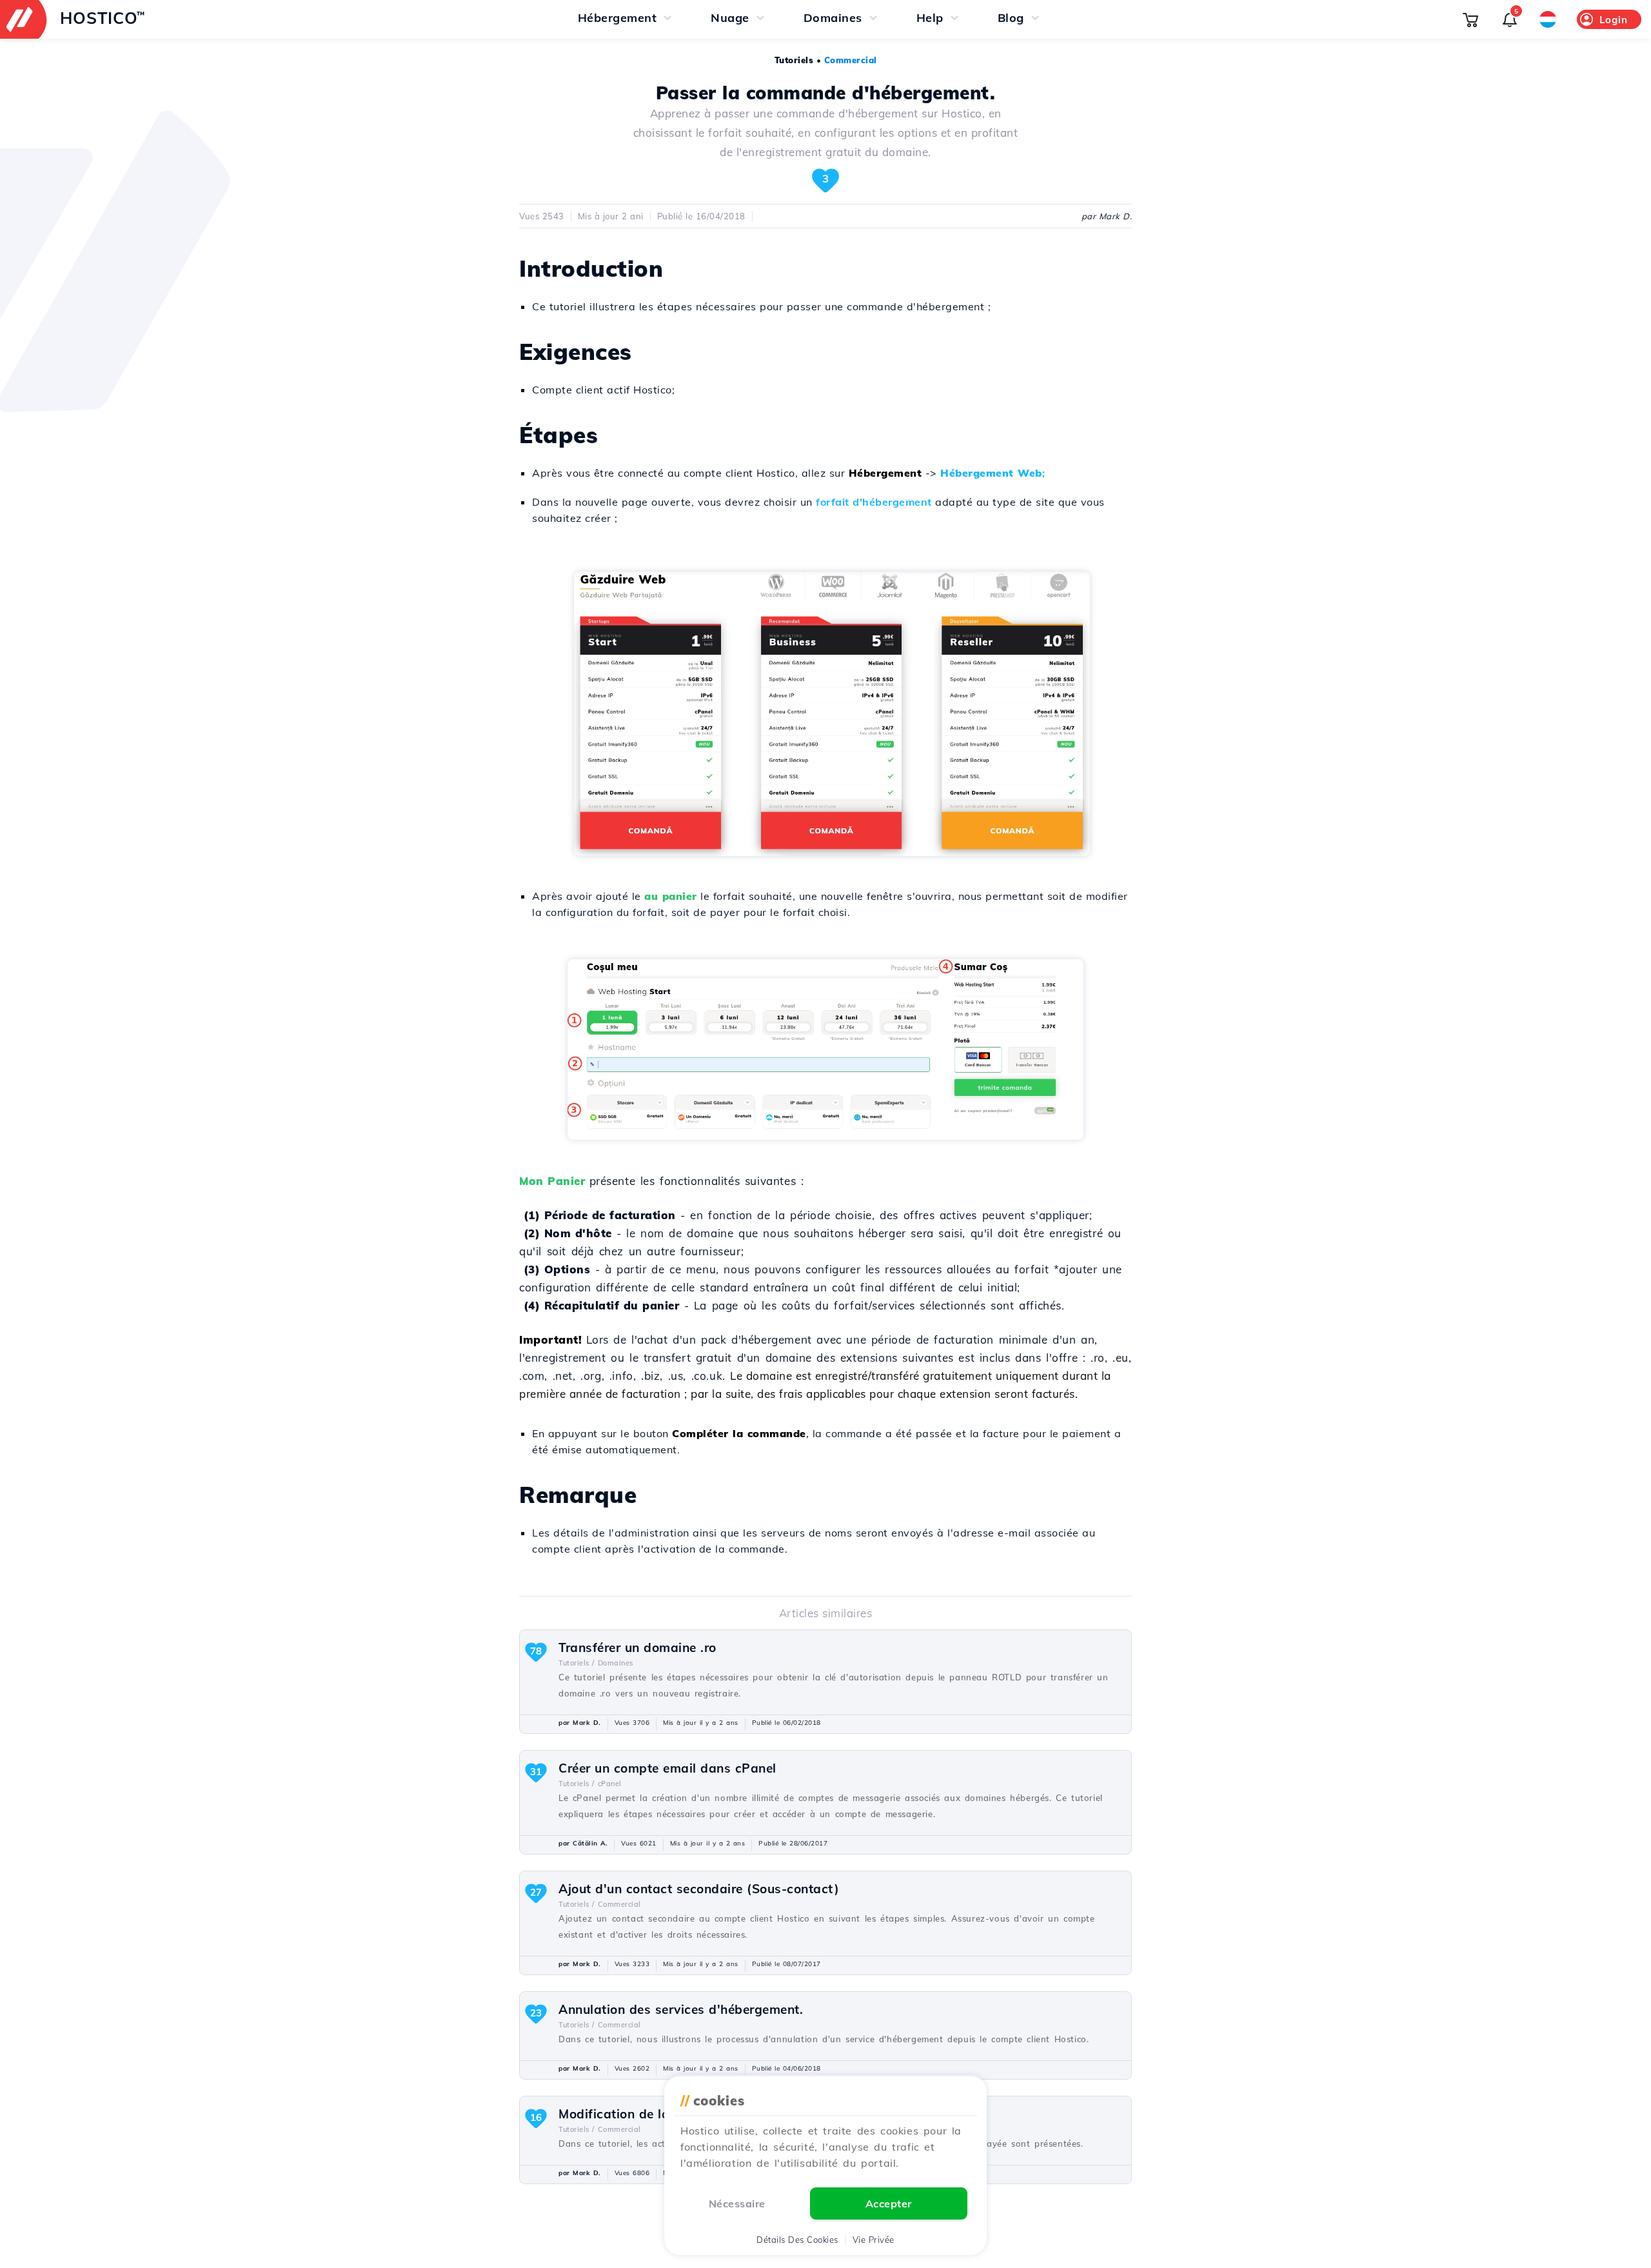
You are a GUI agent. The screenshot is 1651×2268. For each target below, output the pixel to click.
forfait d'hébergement (874, 502)
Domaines (616, 1663)
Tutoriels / (577, 1663)
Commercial (851, 60)
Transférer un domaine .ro (638, 1647)
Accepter (889, 2203)
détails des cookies (797, 2240)
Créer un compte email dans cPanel (667, 1768)
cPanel (610, 1784)
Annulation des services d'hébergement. (681, 2009)
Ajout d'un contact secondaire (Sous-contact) (699, 1889)
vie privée (874, 2240)
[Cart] (1470, 19)
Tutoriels (794, 60)
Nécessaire (737, 2203)
